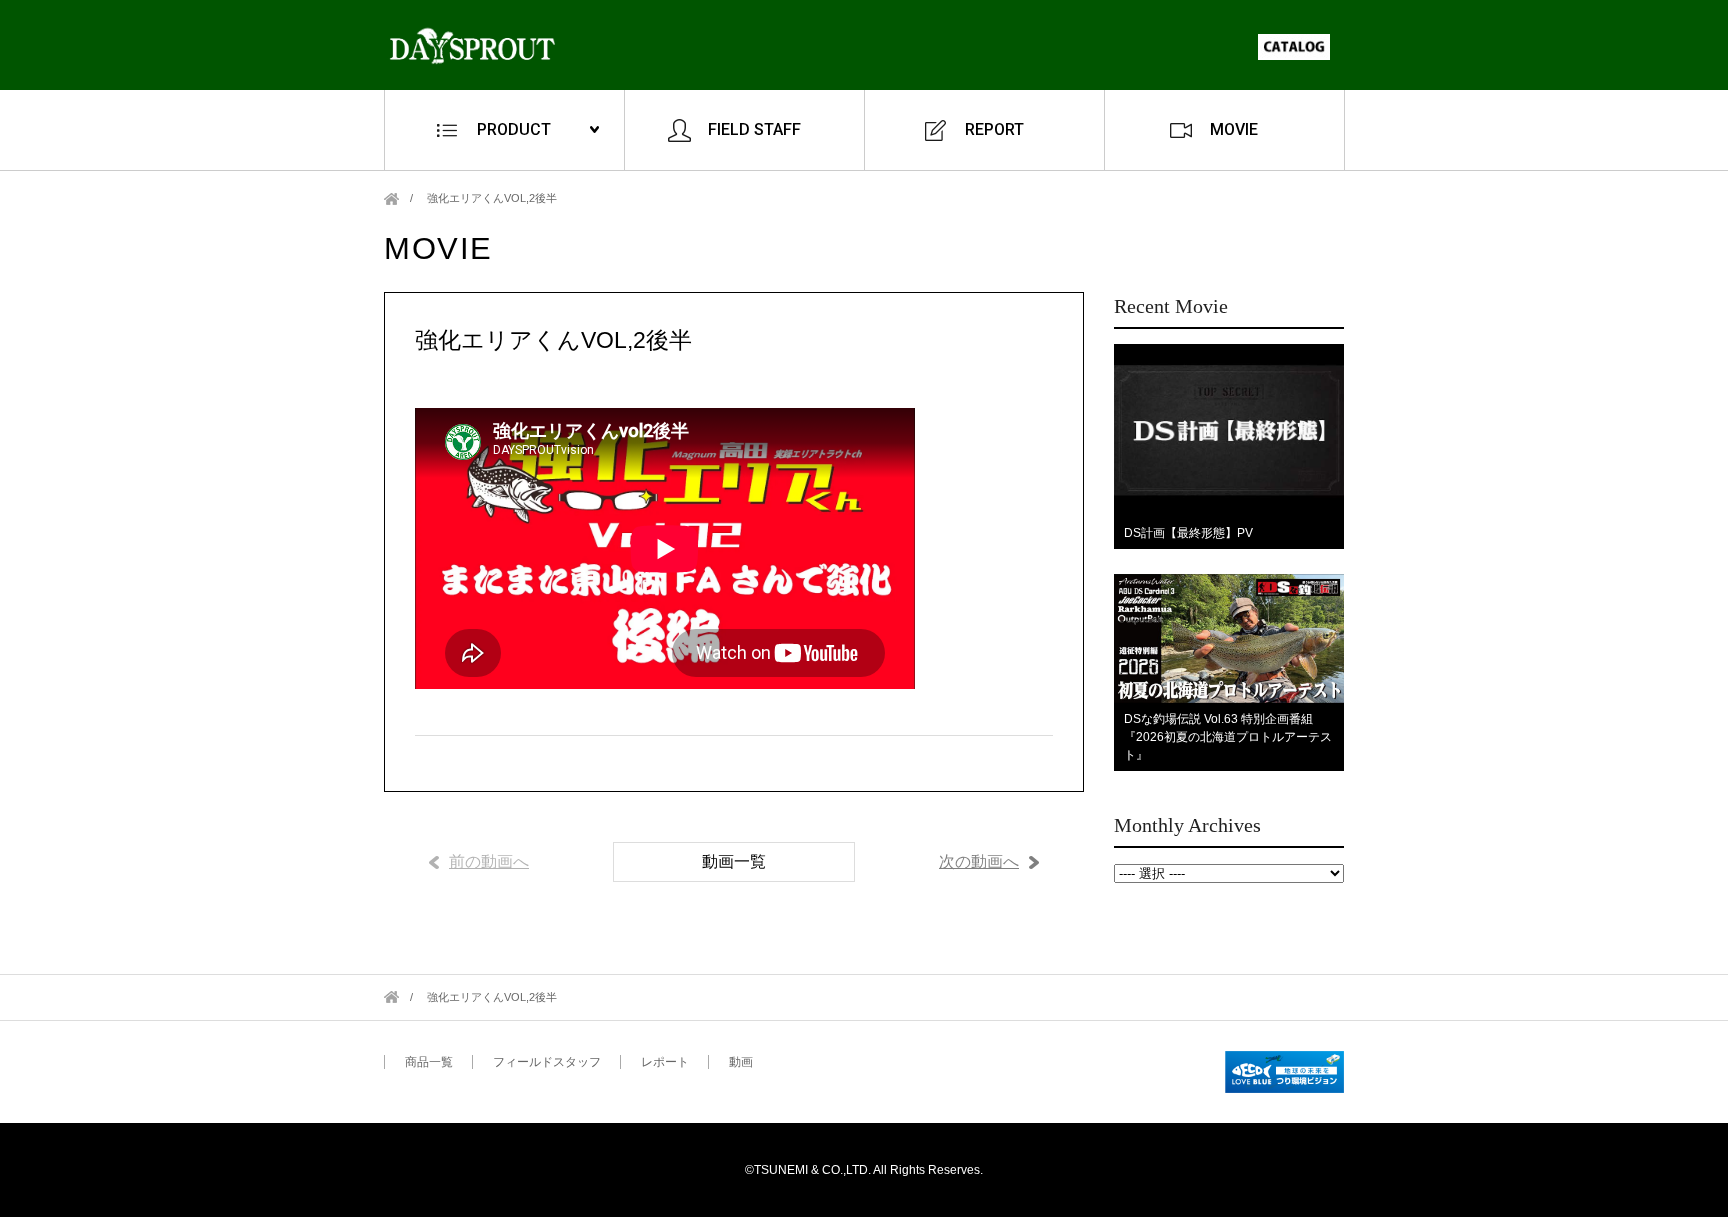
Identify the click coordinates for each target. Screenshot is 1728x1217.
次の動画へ (979, 861)
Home (391, 198)
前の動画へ (489, 861)
